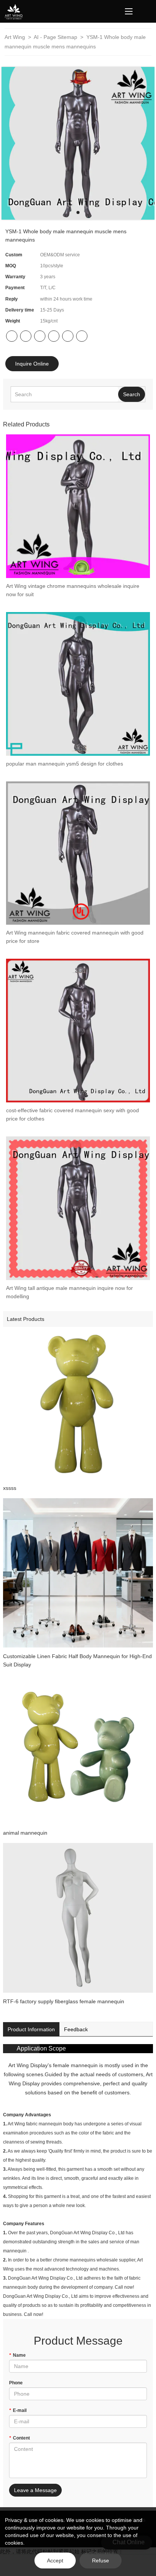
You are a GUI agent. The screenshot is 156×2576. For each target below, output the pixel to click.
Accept (55, 2561)
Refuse (101, 2561)
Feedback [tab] (76, 2029)
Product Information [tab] (31, 2029)
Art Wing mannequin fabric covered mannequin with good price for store (75, 937)
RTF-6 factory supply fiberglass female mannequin (64, 2001)
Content (19, 2438)
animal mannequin (25, 1833)
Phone (16, 2383)
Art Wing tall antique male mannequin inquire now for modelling (69, 1292)
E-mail (18, 2410)
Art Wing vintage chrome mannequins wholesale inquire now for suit (73, 590)
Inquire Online (32, 364)
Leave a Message (35, 2490)
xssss (10, 1488)
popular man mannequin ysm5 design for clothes (65, 764)
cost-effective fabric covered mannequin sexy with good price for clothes (73, 1114)
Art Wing (16, 37)
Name (17, 2355)
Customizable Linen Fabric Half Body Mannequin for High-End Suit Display (77, 1660)
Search (132, 394)
